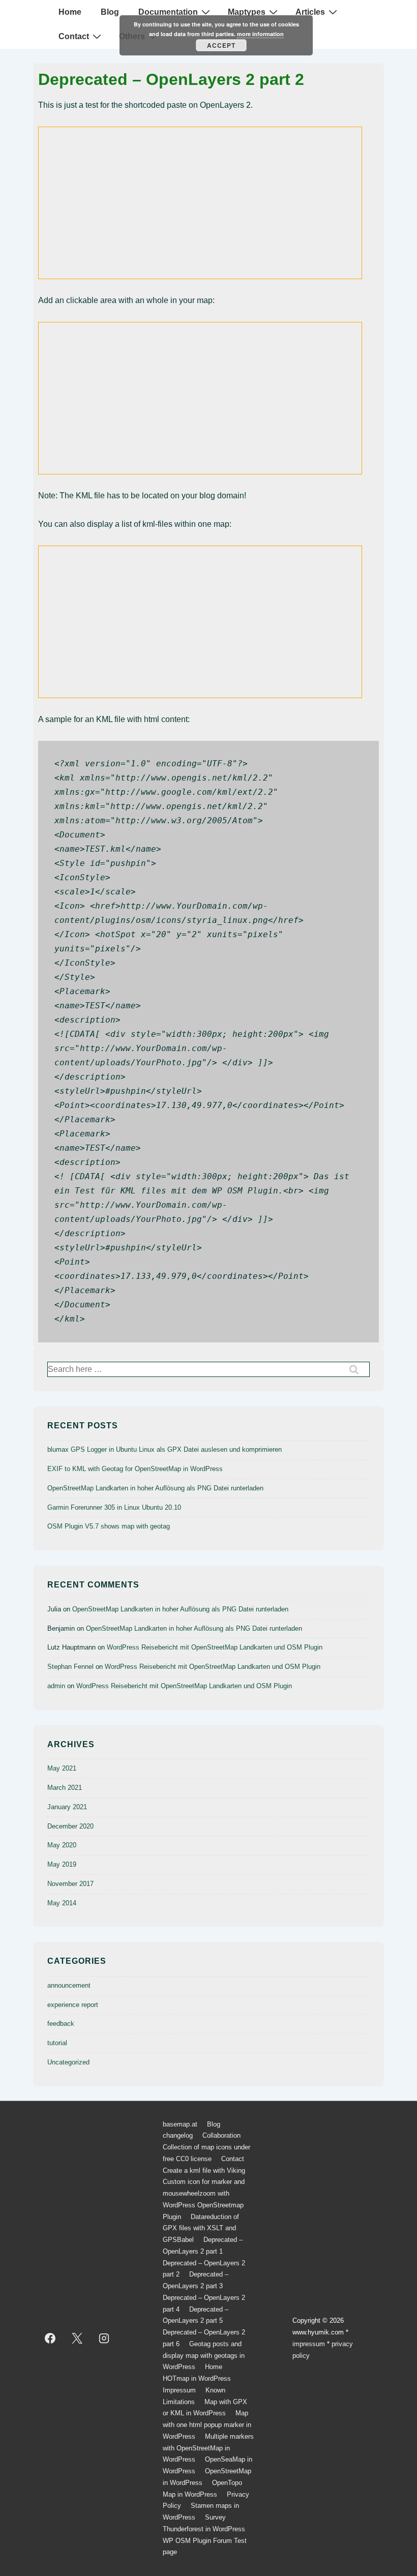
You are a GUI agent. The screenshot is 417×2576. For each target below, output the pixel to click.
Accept (221, 45)
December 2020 (70, 1826)
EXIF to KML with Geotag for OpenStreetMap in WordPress (135, 1469)
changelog (178, 2135)
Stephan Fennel (70, 1667)
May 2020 (62, 1845)
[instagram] (104, 2339)
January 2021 (67, 1807)
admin (56, 1686)
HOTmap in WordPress (197, 2378)
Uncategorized (68, 2062)
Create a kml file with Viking (204, 2170)
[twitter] (77, 2339)
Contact (74, 36)
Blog (110, 12)
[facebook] (50, 2339)
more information (260, 34)
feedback (61, 2024)
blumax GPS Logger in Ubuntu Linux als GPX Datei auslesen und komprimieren (165, 1449)
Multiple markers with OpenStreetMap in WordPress (208, 2448)
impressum (309, 2344)
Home (70, 12)
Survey (215, 2517)
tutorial (57, 2043)
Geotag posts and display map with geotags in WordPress (204, 2356)
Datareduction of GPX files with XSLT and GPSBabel (201, 2228)
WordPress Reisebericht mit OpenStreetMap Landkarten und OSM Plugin (215, 1647)
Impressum (179, 2390)
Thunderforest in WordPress (204, 2529)
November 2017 (70, 1884)
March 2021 (65, 1788)
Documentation (168, 12)
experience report (73, 2005)
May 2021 (62, 1768)
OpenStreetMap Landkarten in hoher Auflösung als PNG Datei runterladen (155, 1488)
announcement (69, 1985)
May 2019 (62, 1864)
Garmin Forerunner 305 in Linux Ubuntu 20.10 (114, 1507)
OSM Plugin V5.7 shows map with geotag (109, 1526)
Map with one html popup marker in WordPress (207, 2425)
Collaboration (221, 2135)
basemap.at (180, 2124)
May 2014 (62, 1903)
